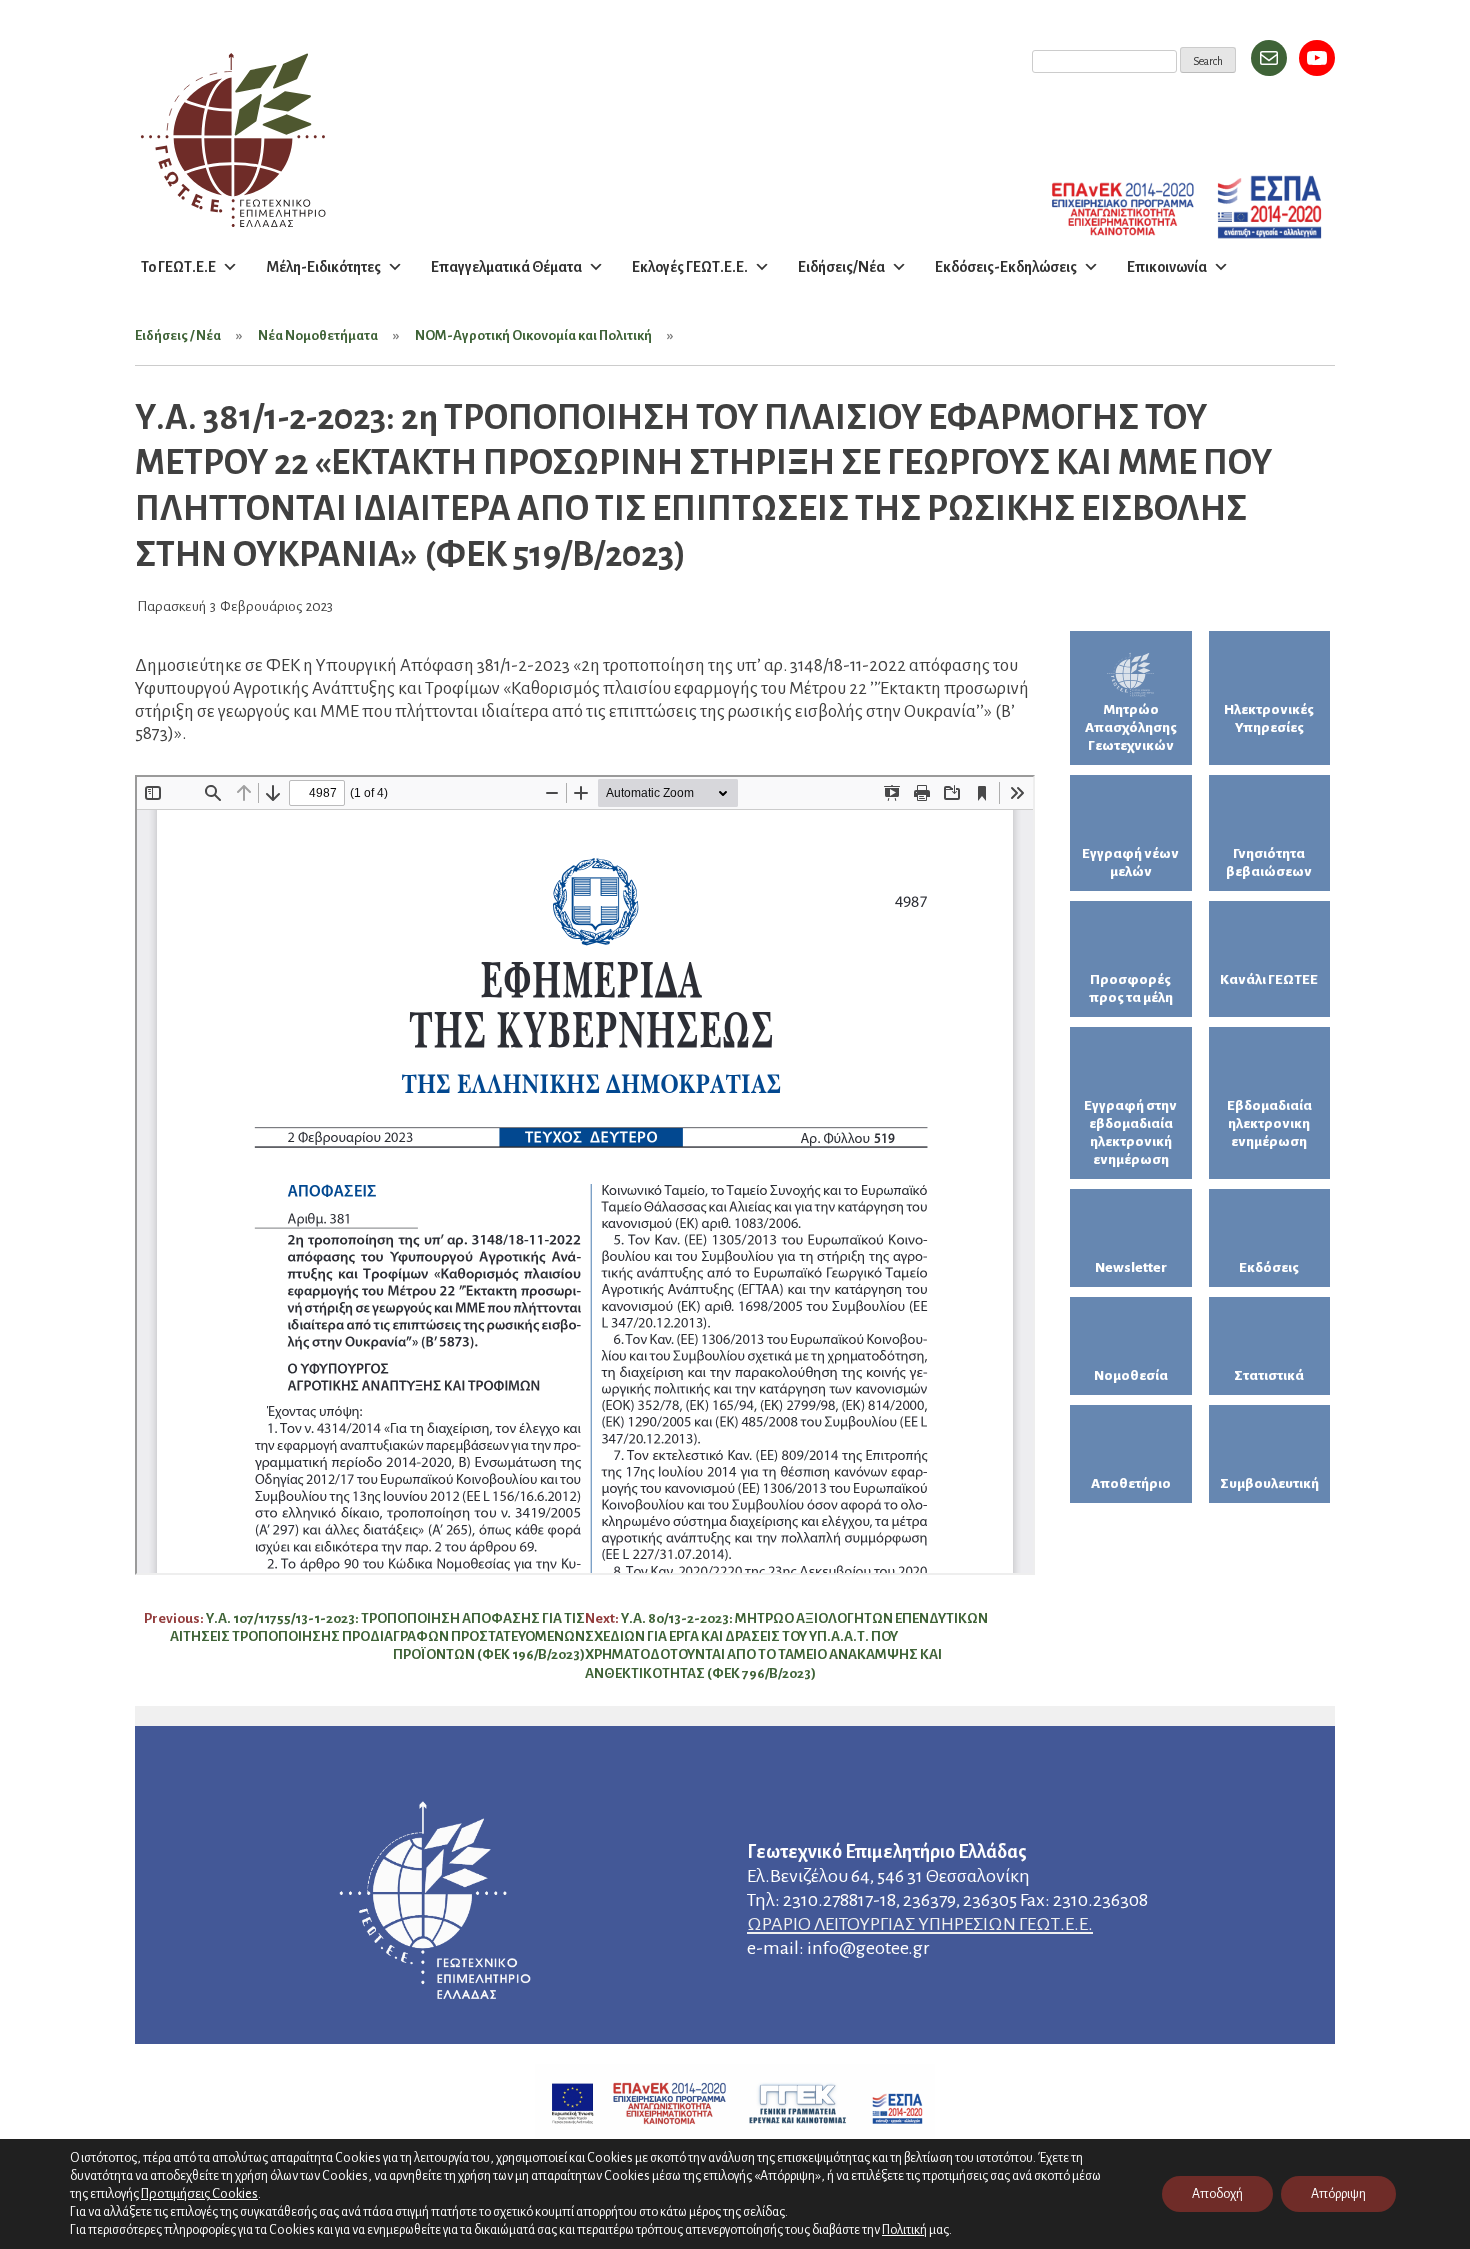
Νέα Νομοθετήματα (318, 335)
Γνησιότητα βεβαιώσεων (1269, 862)
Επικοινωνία (1167, 267)
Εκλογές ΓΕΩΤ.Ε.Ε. (690, 267)
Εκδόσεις (1269, 1267)
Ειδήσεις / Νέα (178, 335)
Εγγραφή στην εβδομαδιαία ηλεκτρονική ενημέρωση (1130, 1132)
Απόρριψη (1338, 2194)
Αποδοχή (1217, 2194)
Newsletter (1131, 1267)
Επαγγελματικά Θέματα (506, 267)
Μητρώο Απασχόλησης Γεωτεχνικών (1131, 727)
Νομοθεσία (1131, 1375)
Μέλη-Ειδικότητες (323, 267)
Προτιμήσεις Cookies (199, 2193)
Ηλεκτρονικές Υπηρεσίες (1269, 718)
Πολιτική (904, 2230)
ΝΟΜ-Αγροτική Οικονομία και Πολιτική (533, 335)
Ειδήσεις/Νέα (841, 267)
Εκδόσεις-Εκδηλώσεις (1006, 267)
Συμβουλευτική (1269, 1483)
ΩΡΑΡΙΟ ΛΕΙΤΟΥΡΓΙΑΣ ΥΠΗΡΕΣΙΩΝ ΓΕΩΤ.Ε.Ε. (920, 1924)
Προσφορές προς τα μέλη (1131, 988)
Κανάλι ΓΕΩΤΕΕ (1269, 979)
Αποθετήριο (1131, 1483)
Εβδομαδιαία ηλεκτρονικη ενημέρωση (1269, 1123)
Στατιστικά (1269, 1375)
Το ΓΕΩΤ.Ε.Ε (178, 267)
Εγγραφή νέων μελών (1130, 862)
